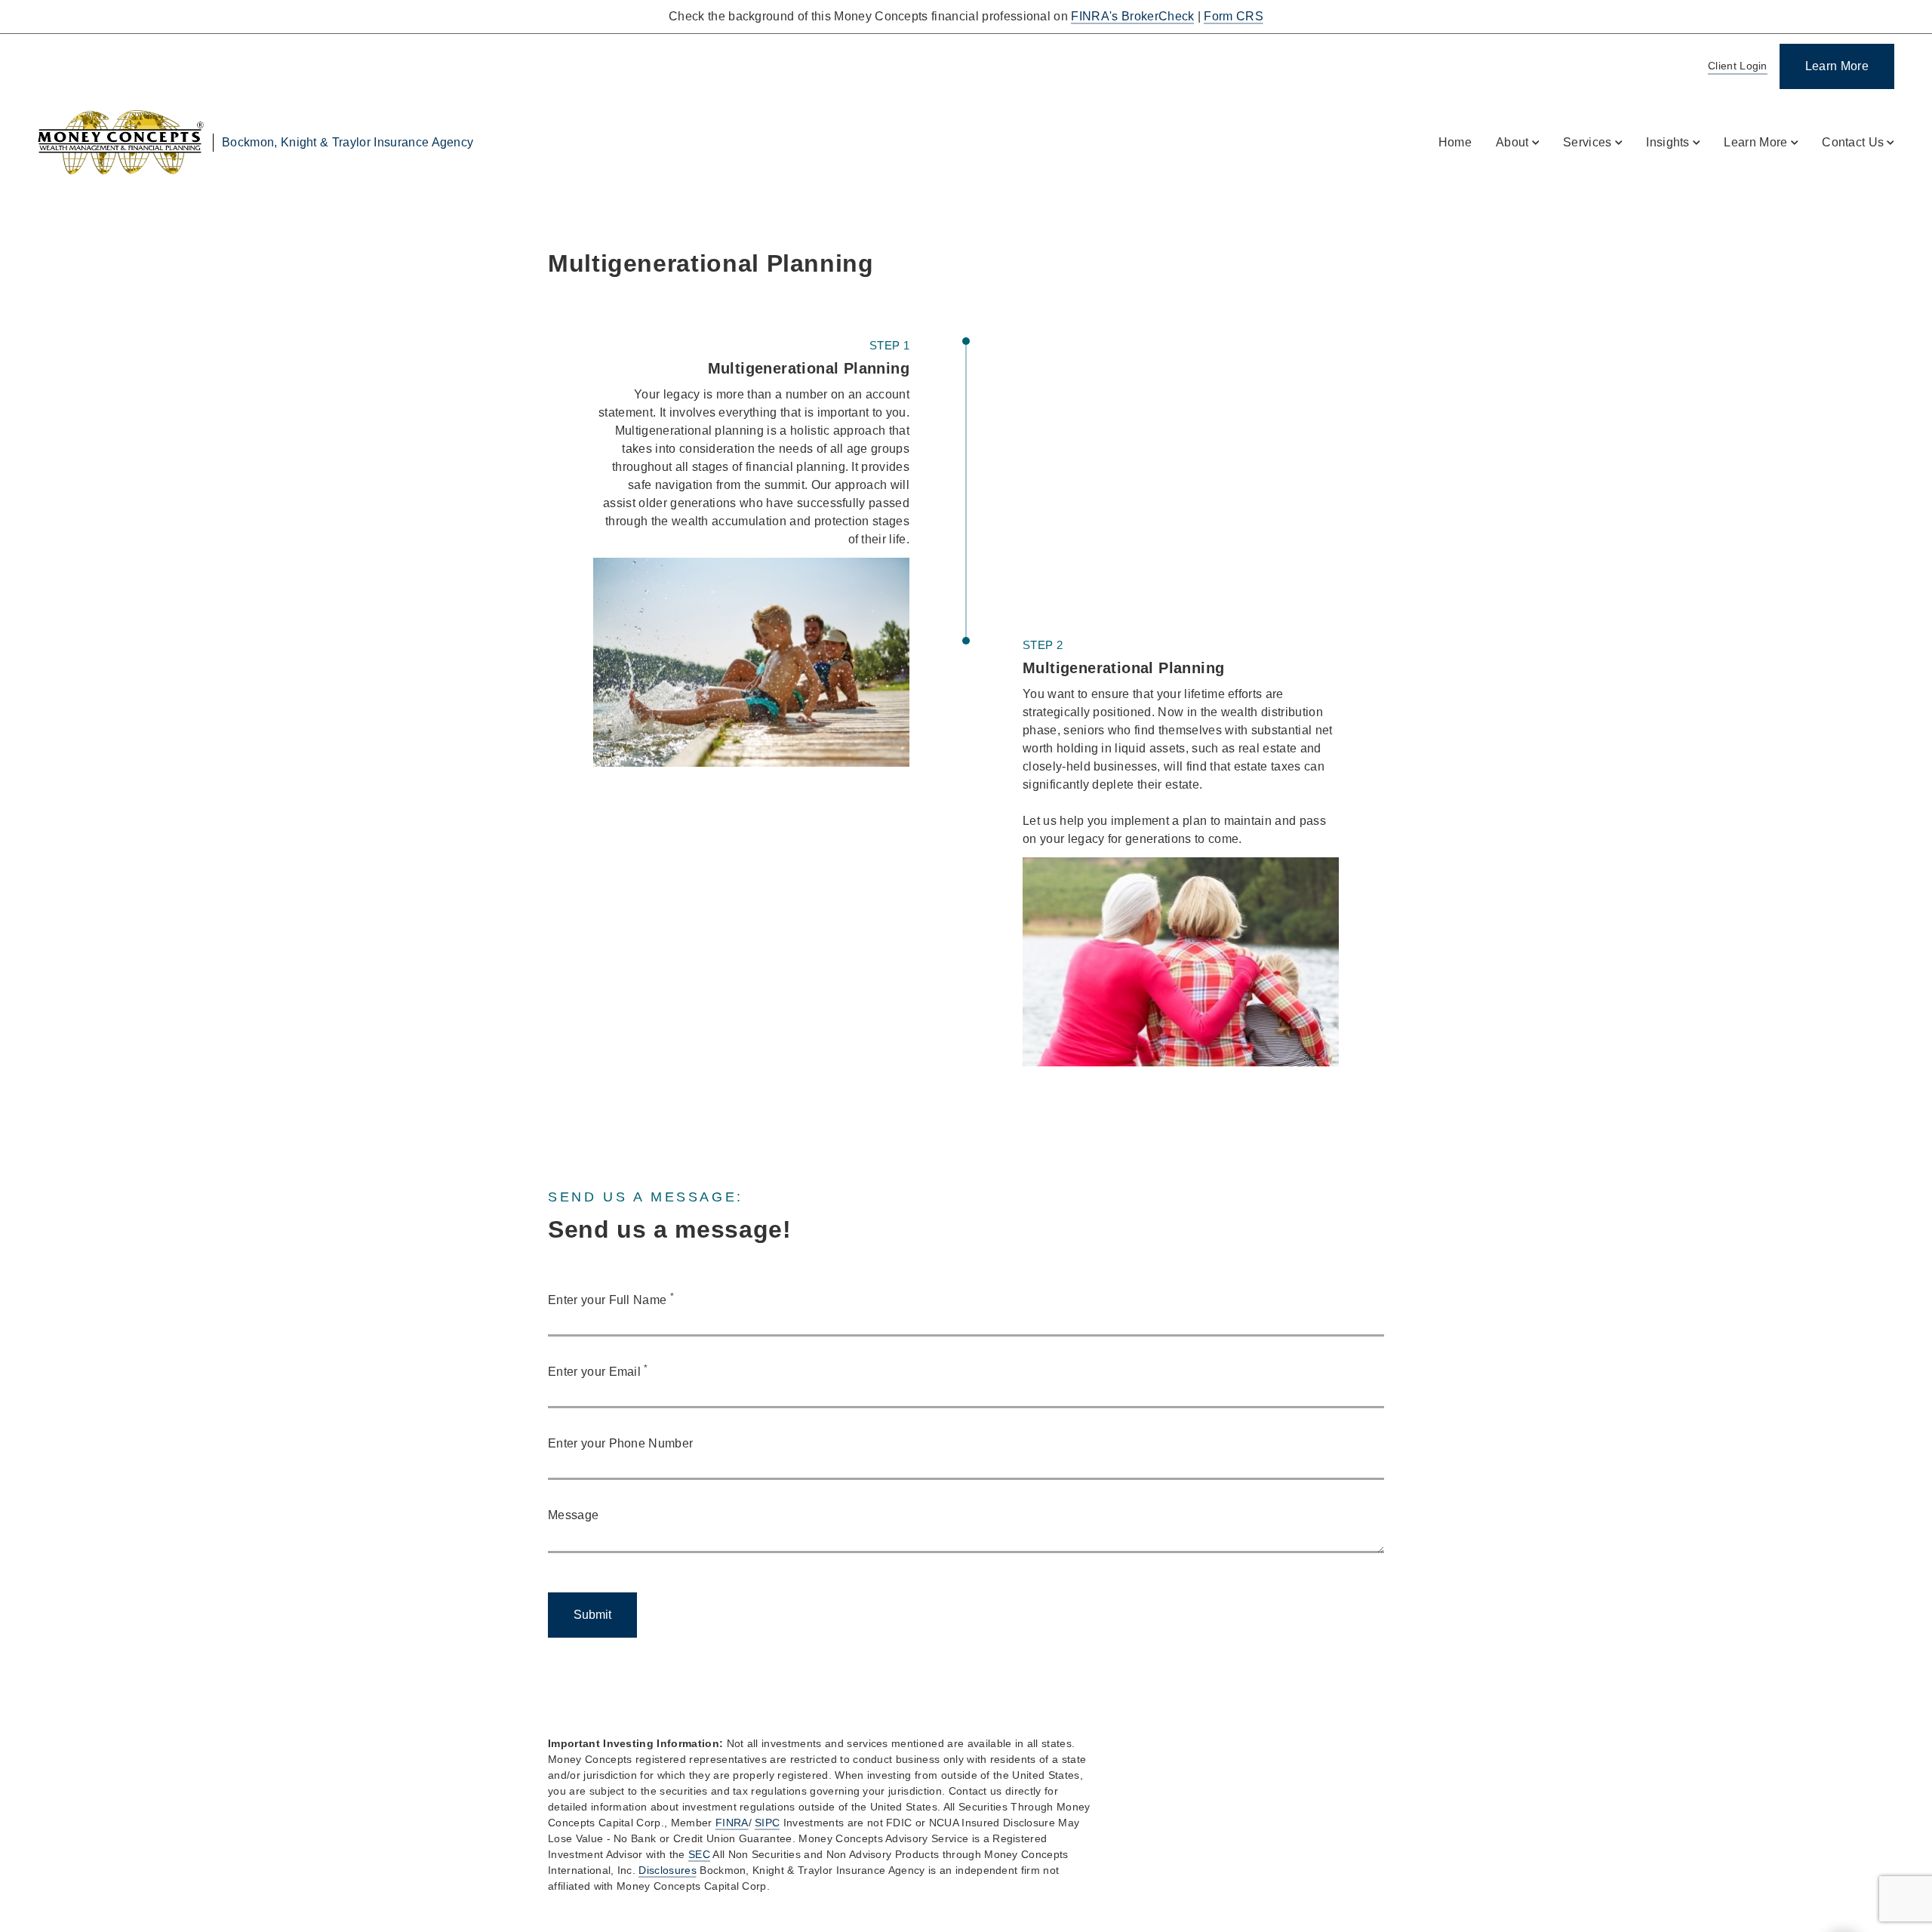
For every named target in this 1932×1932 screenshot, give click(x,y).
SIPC (767, 1823)
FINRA (732, 1823)
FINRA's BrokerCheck (1132, 16)
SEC (699, 1854)
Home (1455, 142)
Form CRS (1234, 16)
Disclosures (668, 1870)
